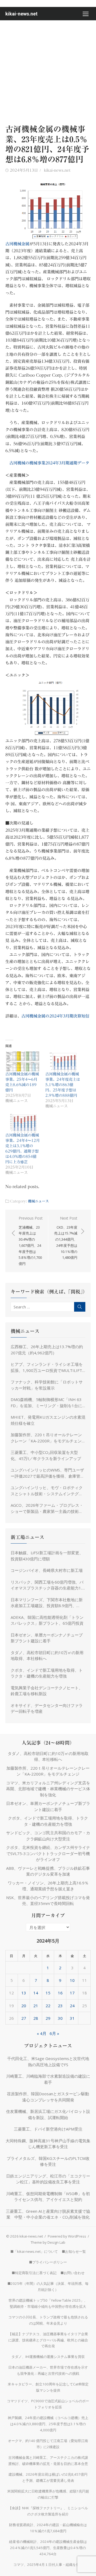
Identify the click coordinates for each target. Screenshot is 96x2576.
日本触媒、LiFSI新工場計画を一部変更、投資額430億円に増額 (47, 1556)
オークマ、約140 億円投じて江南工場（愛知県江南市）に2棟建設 (48, 2444)
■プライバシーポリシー (48, 2262)
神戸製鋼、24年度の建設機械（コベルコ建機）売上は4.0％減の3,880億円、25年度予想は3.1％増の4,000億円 (48, 2424)
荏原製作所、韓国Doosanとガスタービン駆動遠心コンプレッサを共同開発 (48, 2097)
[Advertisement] (48, 71)
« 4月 (42, 2033)
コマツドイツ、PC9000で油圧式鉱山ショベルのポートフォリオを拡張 (48, 2404)
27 (24, 2018)
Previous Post (31, 1241)
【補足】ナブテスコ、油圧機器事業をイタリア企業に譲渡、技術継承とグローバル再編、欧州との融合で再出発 (48, 2340)
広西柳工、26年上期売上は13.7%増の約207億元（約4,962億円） (47, 1350)
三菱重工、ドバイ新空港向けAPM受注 (48, 2129)
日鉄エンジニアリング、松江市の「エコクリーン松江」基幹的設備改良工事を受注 (48, 2179)
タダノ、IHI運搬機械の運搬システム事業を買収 (48, 2357)
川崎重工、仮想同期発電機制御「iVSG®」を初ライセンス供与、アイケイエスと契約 (48, 2197)
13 (24, 1993)
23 (60, 2006)
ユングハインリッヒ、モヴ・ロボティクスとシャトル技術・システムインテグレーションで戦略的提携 (47, 1491)
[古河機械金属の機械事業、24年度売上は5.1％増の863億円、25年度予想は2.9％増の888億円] (63, 1061)
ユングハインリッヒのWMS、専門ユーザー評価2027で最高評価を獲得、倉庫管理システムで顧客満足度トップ (47, 1473)
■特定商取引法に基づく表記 (34, 2273)
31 (72, 2018)
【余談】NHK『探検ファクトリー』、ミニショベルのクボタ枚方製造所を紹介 (48, 2511)
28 (36, 2018)
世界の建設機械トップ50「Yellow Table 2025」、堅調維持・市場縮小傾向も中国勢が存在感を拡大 (48, 2303)
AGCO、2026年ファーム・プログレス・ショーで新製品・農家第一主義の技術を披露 (47, 1508)
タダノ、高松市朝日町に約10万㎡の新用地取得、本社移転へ (47, 1656)
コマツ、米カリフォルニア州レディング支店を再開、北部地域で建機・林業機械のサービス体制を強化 (48, 1789)
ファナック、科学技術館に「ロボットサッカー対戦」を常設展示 (47, 1385)
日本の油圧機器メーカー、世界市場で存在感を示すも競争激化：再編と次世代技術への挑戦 (48, 2370)
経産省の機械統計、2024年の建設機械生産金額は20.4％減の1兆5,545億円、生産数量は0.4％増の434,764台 (48, 2548)
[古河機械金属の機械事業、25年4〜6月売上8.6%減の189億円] (23, 1061)
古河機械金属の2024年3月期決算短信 (55, 1016)
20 (24, 2006)
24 (72, 2006)
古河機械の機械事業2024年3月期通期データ (49, 463)
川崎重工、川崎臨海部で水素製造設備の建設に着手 (48, 2079)
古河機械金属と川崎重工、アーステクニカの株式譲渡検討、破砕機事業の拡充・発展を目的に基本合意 (48, 2461)
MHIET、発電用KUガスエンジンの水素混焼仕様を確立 (48, 1420)
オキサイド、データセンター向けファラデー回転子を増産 (47, 1708)
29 (48, 2018)
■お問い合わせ (73, 2273)
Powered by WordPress (67, 2236)
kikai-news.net (21, 14)
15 (48, 1993)
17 (72, 1993)
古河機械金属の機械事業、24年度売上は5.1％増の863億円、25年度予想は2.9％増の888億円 (63, 1085)
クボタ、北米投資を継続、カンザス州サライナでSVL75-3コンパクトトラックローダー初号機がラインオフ (48, 1853)
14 (36, 1993)
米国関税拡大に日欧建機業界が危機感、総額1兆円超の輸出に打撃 (48, 2494)
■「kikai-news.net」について (34, 2251)
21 (36, 2006)
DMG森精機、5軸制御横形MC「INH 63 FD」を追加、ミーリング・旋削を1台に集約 (46, 1403)
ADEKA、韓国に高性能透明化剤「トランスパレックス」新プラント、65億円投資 (47, 1620)
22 (48, 2006)
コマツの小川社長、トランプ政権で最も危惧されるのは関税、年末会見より (48, 2320)
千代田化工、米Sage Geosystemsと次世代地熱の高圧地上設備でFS (48, 2062)
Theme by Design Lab (48, 2242)
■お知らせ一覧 (74, 2251)
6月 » (54, 2033)
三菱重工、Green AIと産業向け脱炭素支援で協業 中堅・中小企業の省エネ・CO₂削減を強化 (48, 2214)
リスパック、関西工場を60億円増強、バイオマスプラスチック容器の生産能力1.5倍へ (47, 1585)
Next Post (66, 1238)
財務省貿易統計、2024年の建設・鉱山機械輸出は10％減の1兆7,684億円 (48, 2528)
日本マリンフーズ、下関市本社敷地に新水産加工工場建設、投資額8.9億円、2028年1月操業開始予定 (47, 1603)
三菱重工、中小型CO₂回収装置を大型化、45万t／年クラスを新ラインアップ (46, 1455)
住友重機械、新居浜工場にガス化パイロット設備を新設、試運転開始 (48, 2114)
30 (60, 2018)
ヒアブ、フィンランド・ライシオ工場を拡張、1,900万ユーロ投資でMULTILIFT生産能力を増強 (47, 1367)
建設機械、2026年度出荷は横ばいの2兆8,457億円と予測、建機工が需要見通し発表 (48, 2477)
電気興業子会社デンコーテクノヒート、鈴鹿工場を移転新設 (47, 1691)
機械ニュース (38, 1201)
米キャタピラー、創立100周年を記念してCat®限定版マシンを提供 (48, 2387)
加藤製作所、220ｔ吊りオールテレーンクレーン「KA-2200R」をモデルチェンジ (46, 1438)
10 (72, 1980)
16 (60, 1993)
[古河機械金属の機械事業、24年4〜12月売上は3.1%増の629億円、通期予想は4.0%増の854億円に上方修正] (23, 1123)
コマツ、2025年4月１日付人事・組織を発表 (48, 2565)
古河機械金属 (17, 244)
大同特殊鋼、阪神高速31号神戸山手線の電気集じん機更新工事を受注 (48, 2144)
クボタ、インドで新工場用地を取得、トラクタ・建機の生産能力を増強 (47, 1673)
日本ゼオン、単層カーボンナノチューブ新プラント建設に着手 (47, 1638)
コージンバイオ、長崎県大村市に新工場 (47, 1570)
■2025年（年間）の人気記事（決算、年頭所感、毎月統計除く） (48, 2287)
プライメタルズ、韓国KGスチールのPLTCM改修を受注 (48, 2161)
